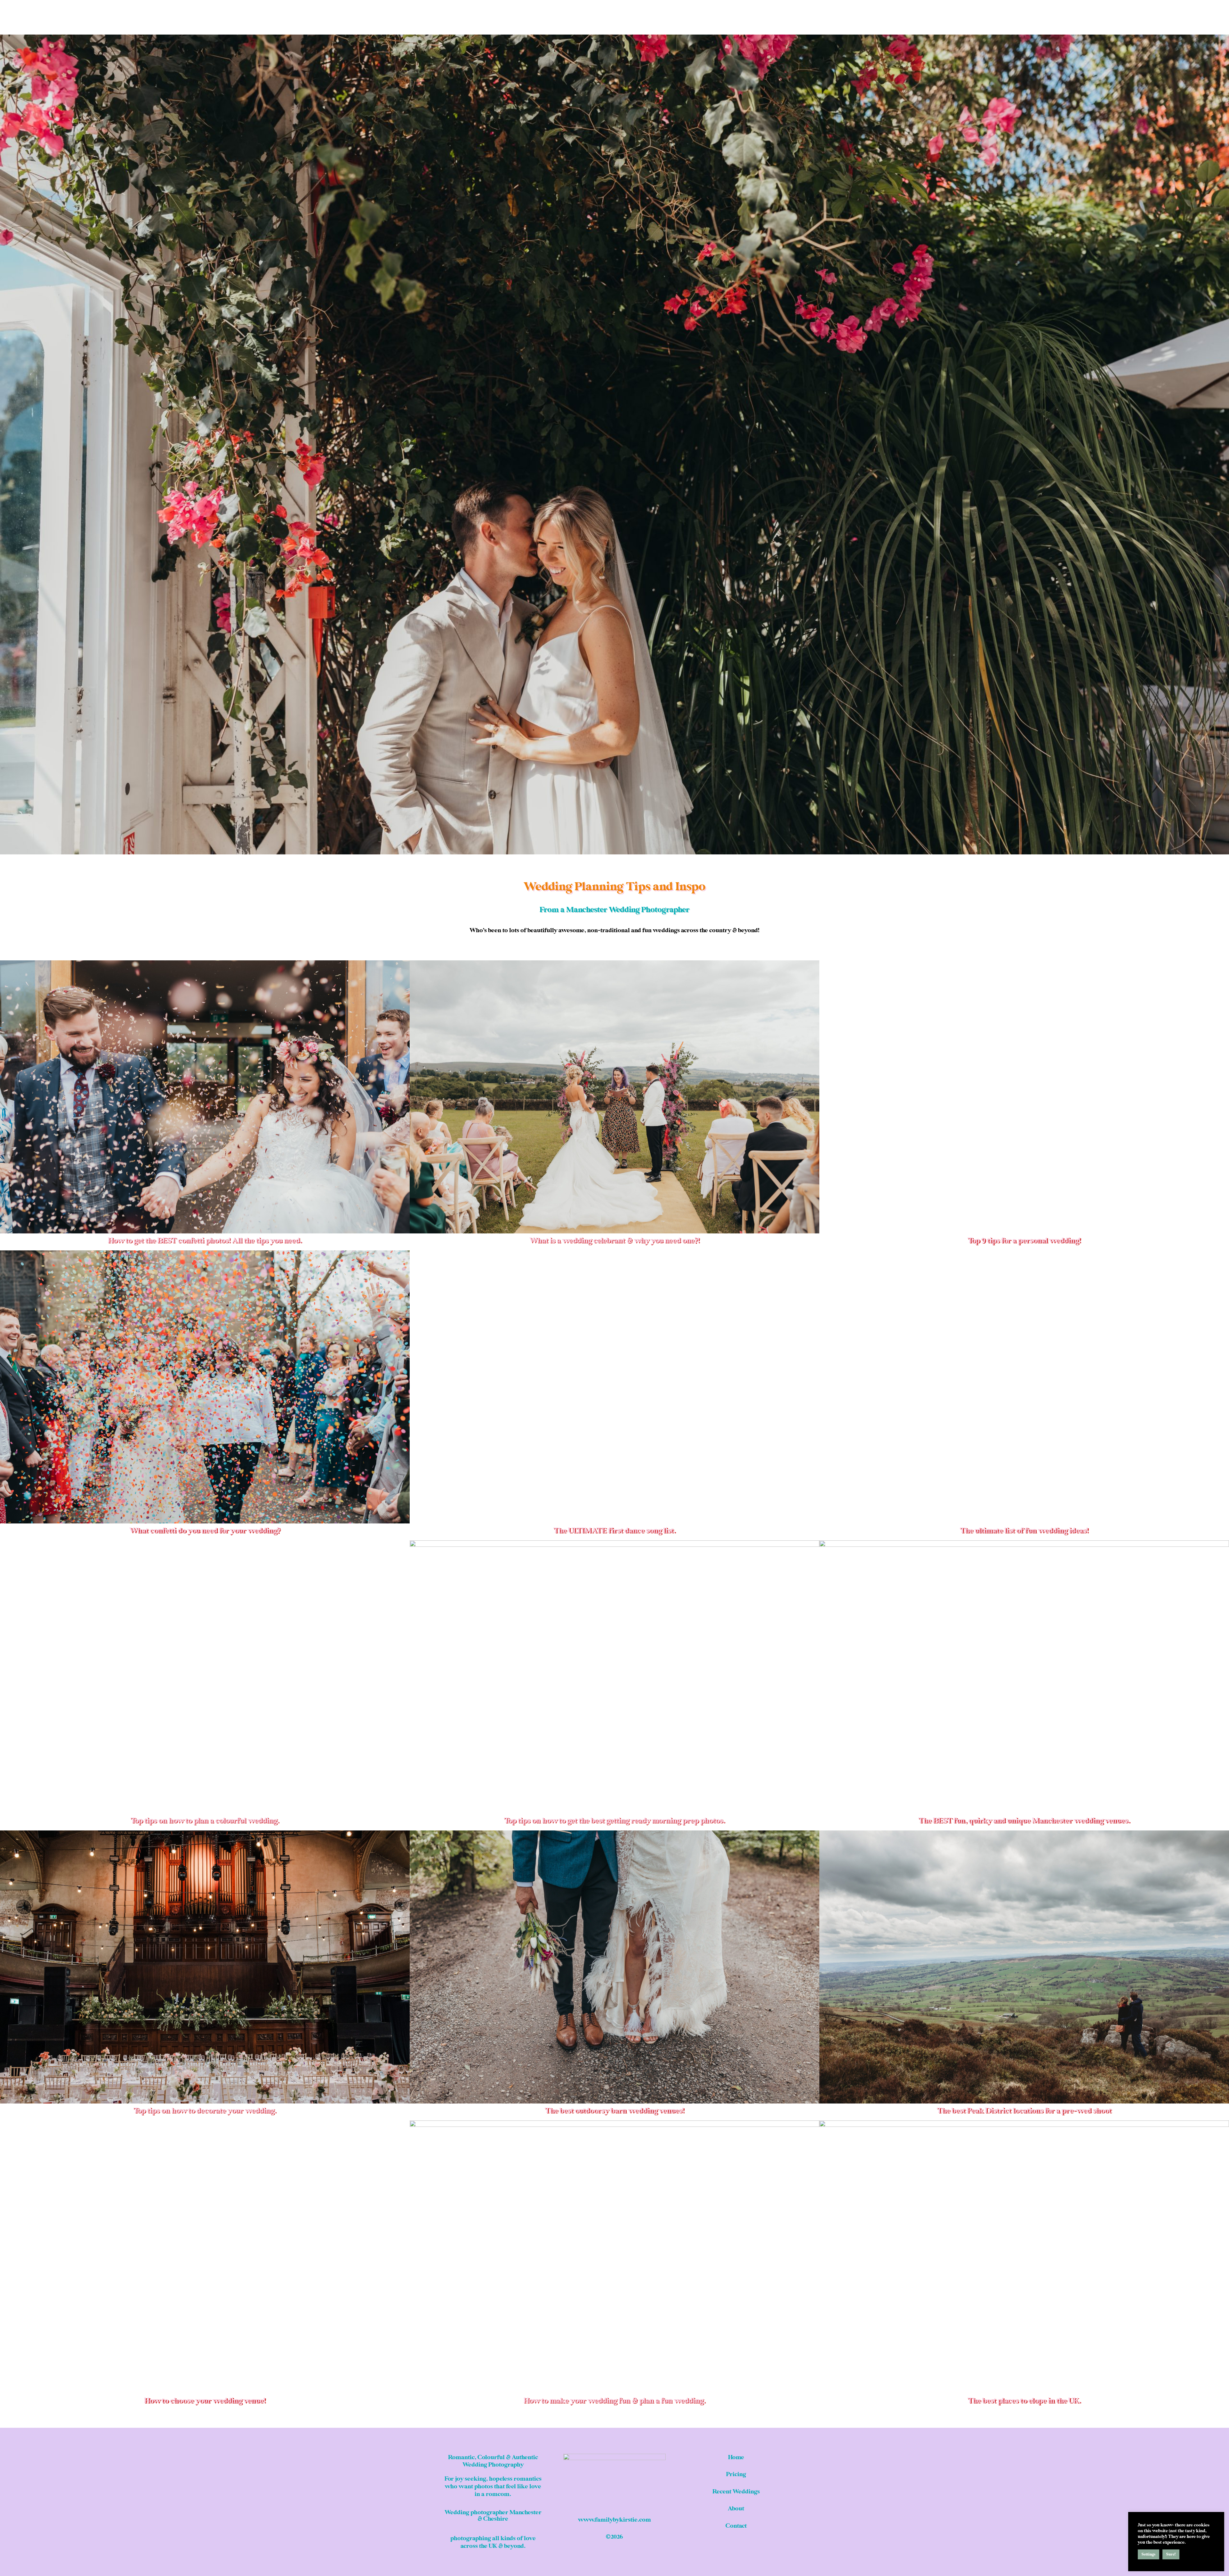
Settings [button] (1149, 2554)
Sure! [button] (1171, 2554)
